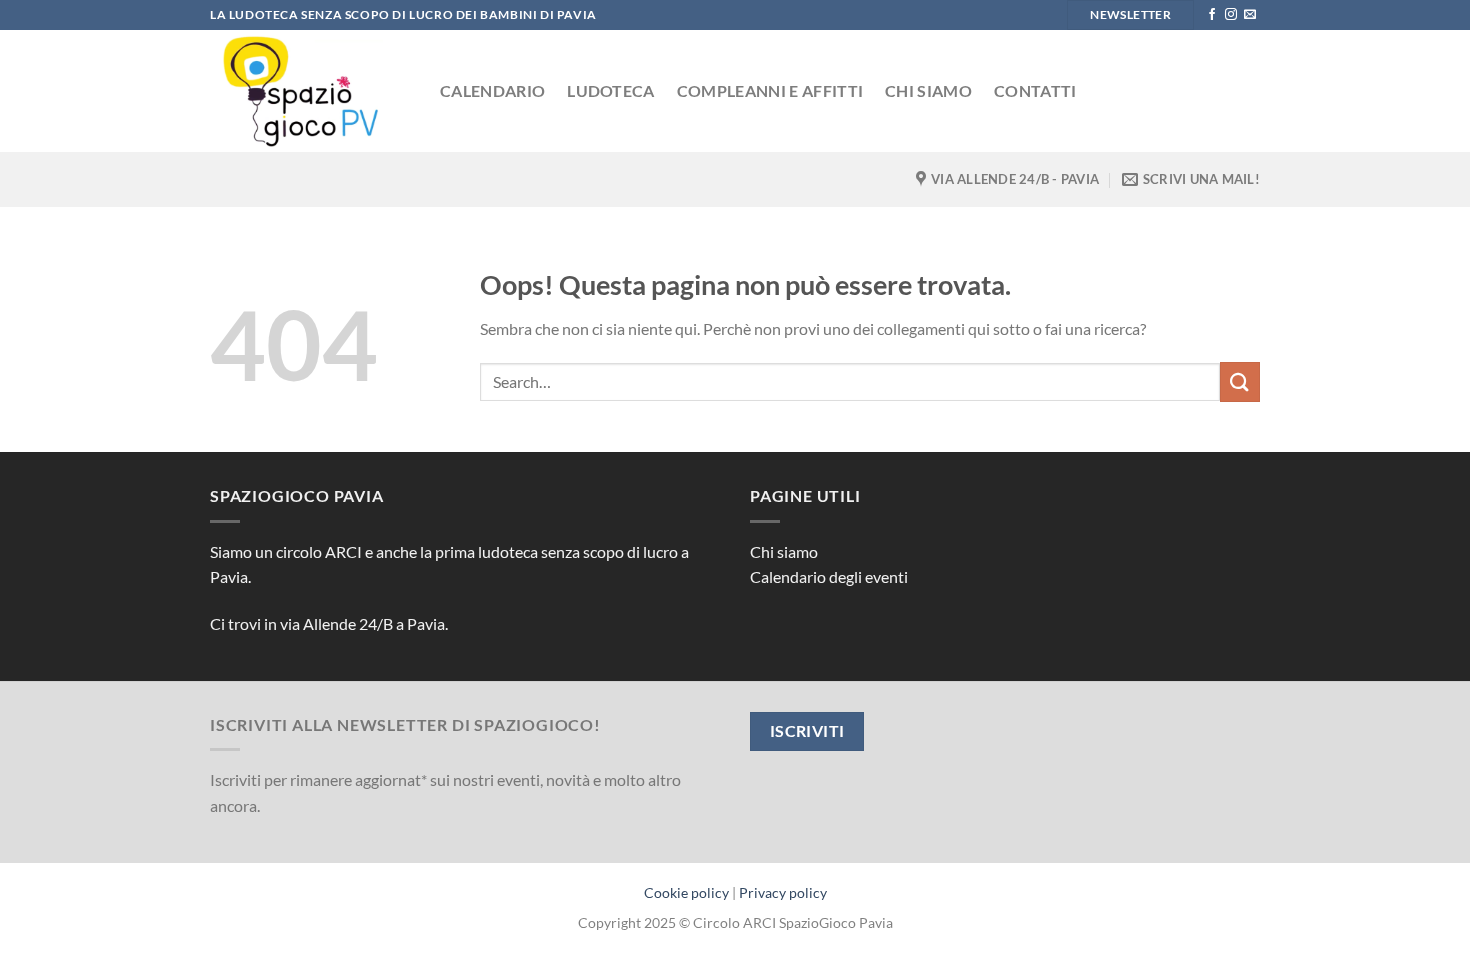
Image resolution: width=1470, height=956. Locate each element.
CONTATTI (1035, 90)
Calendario (492, 90)
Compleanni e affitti (770, 90)
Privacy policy (783, 892)
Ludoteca (611, 90)
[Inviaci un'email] (1250, 15)
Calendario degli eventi (829, 576)
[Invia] (1240, 381)
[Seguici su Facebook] (1212, 15)
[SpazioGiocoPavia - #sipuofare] (310, 91)
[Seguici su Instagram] (1231, 15)
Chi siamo (928, 90)
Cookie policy (686, 892)
